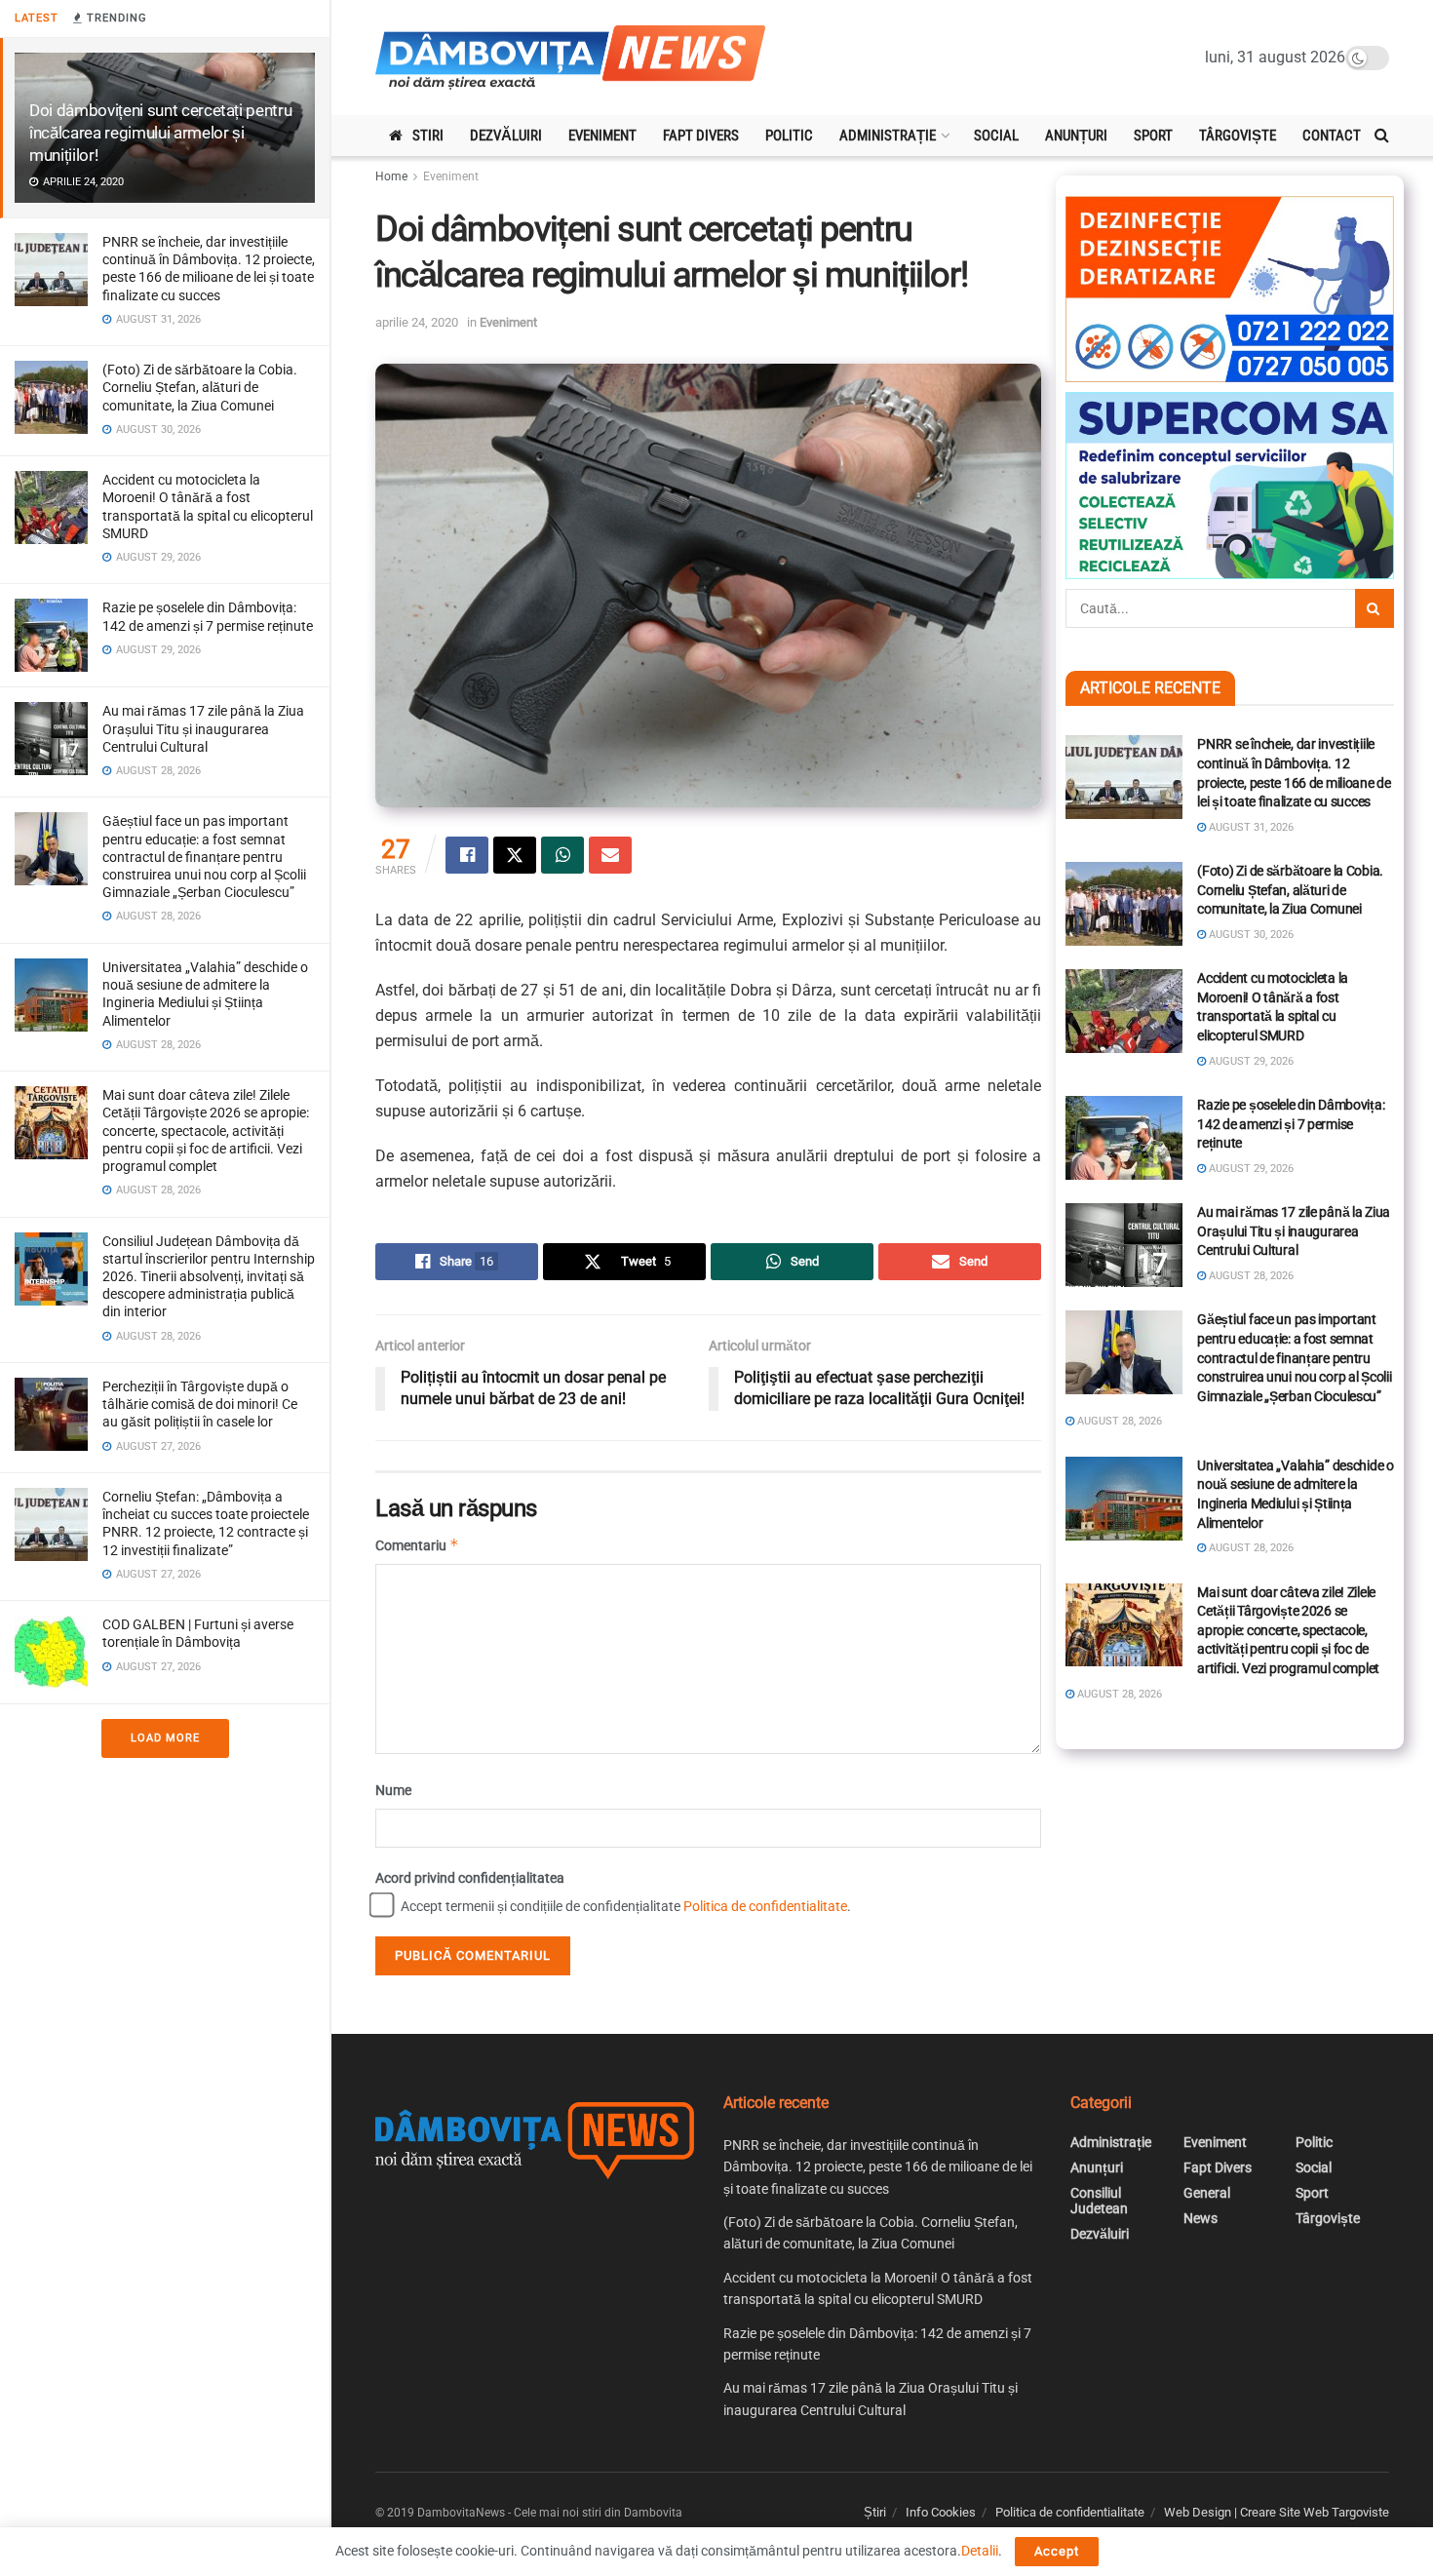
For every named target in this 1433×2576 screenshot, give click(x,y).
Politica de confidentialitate (765, 1906)
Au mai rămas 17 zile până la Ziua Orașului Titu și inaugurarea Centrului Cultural (203, 728)
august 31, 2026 (1250, 827)
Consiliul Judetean (1099, 2201)
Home (391, 176)
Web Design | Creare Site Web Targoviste (1277, 2512)
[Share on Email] (610, 855)
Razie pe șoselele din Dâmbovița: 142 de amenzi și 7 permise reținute (1291, 1124)
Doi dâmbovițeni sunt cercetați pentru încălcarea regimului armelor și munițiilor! (160, 133)
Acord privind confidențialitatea (470, 1878)
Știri (875, 2512)
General (1207, 2193)
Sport (1153, 136)
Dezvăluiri (506, 136)
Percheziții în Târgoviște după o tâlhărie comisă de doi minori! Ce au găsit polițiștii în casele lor (200, 1404)
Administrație (888, 136)
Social (996, 136)
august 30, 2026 (1250, 935)
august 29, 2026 (1250, 1061)
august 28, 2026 (1250, 1276)
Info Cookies (941, 2512)
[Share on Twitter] (515, 855)
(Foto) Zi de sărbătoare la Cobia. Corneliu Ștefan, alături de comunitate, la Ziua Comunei (200, 387)
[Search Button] (1382, 136)
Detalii (980, 2551)
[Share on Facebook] (467, 855)
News (1201, 2218)
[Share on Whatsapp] (562, 855)
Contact (1332, 136)
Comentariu (417, 1545)
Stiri (428, 136)
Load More (165, 1738)
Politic (789, 136)
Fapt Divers (701, 136)
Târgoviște (1238, 136)
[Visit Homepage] (570, 58)
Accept (1057, 2551)
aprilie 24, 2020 (417, 322)
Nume (393, 1790)
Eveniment (602, 136)
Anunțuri (1076, 136)
